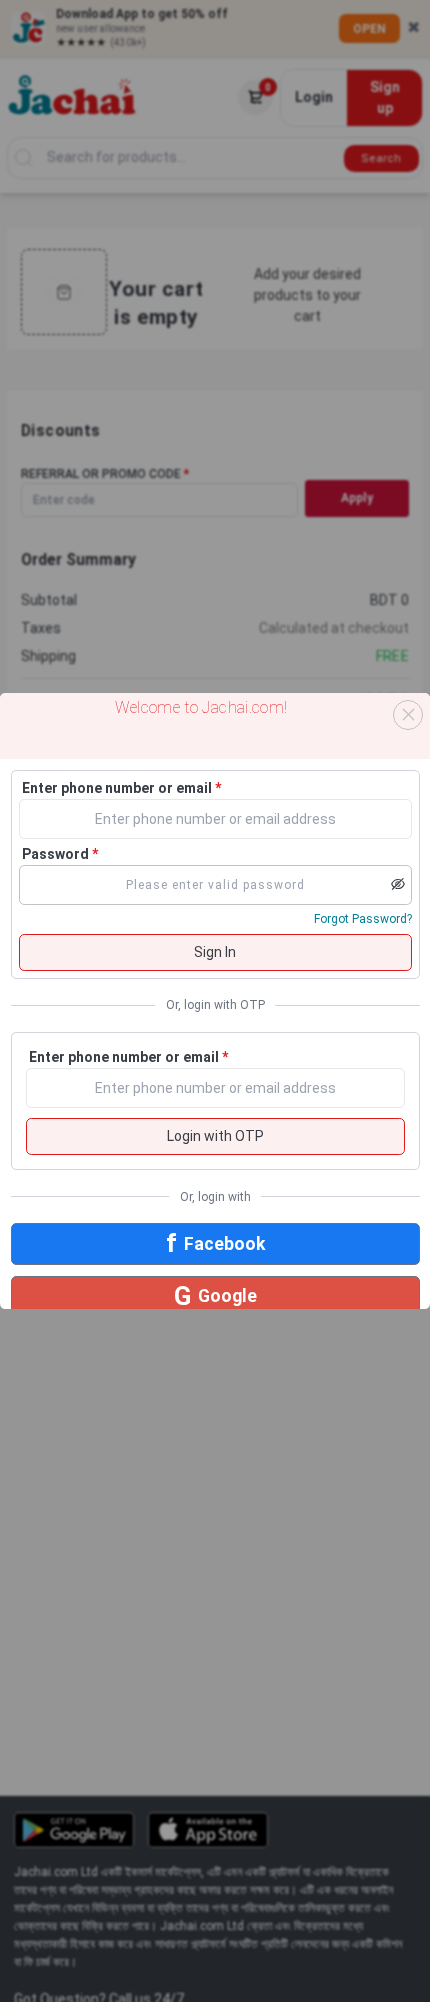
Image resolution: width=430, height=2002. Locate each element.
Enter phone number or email (121, 788)
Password (60, 854)
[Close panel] (408, 715)
